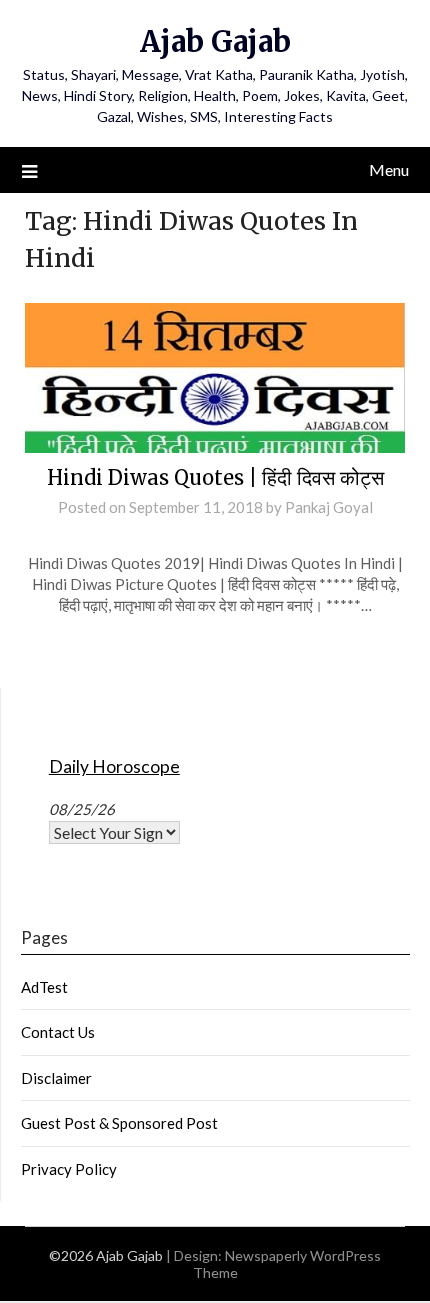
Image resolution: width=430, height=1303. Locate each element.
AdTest (44, 987)
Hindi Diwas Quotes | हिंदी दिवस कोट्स (215, 477)
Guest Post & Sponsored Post (119, 1123)
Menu (389, 169)
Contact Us (58, 1032)
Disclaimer (56, 1078)
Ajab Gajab (215, 41)
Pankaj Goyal (329, 507)
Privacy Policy (69, 1169)
